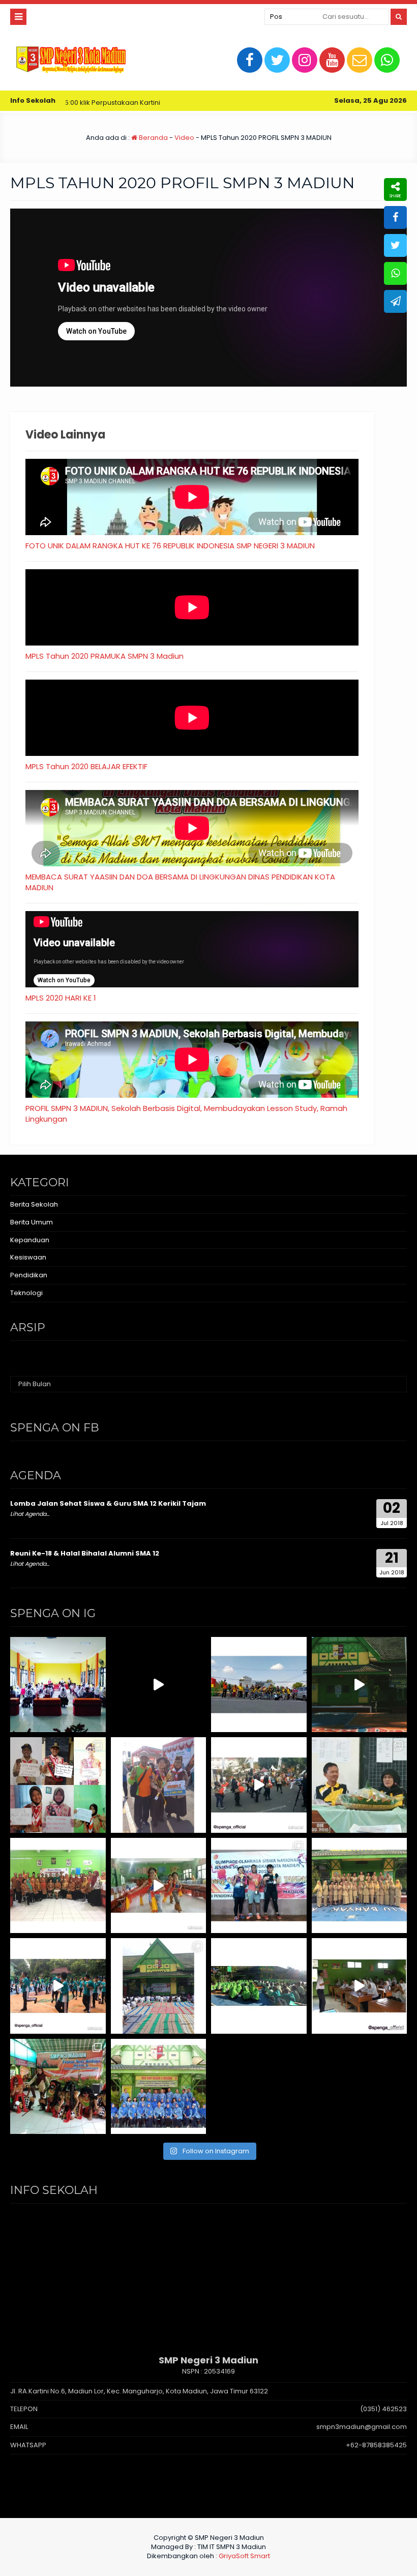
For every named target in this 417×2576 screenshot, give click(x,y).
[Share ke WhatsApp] (395, 273)
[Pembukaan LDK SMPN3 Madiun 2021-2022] (58, 1685)
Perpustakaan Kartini (71, 103)
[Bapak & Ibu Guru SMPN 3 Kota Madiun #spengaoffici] (159, 2087)
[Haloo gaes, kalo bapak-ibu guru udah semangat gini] (360, 1886)
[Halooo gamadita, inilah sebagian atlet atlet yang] (259, 1886)
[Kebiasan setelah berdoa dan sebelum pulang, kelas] (360, 1986)
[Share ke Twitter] (395, 245)
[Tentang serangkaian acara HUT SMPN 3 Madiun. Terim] (360, 1785)
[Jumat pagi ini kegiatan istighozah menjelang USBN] (159, 1986)
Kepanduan (30, 1240)
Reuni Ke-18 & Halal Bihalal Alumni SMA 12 (85, 1553)
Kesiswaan (28, 1257)
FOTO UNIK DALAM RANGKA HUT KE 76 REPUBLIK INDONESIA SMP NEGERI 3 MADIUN (170, 546)
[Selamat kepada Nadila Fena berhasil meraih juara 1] (159, 1785)
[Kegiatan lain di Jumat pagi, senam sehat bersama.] (58, 1986)
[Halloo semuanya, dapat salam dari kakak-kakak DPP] (58, 1785)
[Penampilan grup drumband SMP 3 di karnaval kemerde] (259, 1785)
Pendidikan (29, 1275)
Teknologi (26, 1293)
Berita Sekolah (34, 1204)
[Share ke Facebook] (395, 217)
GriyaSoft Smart (244, 2556)
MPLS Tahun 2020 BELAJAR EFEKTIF (86, 766)
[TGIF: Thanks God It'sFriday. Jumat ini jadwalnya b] (259, 1986)
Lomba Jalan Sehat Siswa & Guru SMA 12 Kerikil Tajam (108, 1503)
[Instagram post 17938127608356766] (360, 1685)
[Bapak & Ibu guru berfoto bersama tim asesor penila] (58, 1886)
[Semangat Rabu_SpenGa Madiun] (159, 1685)
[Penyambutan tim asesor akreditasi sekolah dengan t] (159, 1886)
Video (184, 138)
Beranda (153, 138)
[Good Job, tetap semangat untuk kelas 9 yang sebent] (58, 2087)
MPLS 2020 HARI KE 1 (61, 998)
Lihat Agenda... (30, 1514)
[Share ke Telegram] (395, 301)
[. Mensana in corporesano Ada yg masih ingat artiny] (259, 1685)
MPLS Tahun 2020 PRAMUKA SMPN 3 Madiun (105, 656)
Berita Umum (32, 1222)
